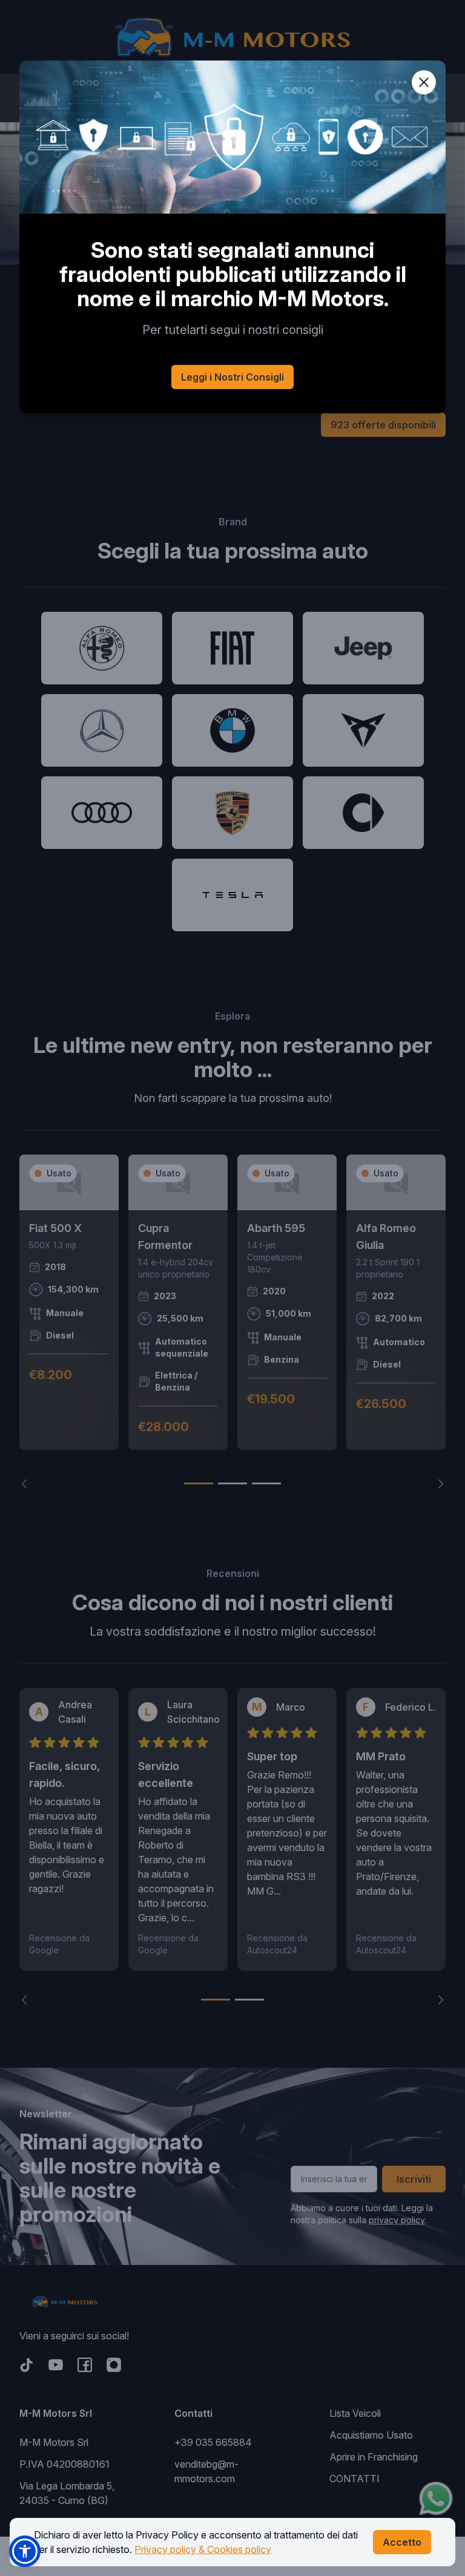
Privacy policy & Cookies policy (203, 2549)
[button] (25, 2551)
